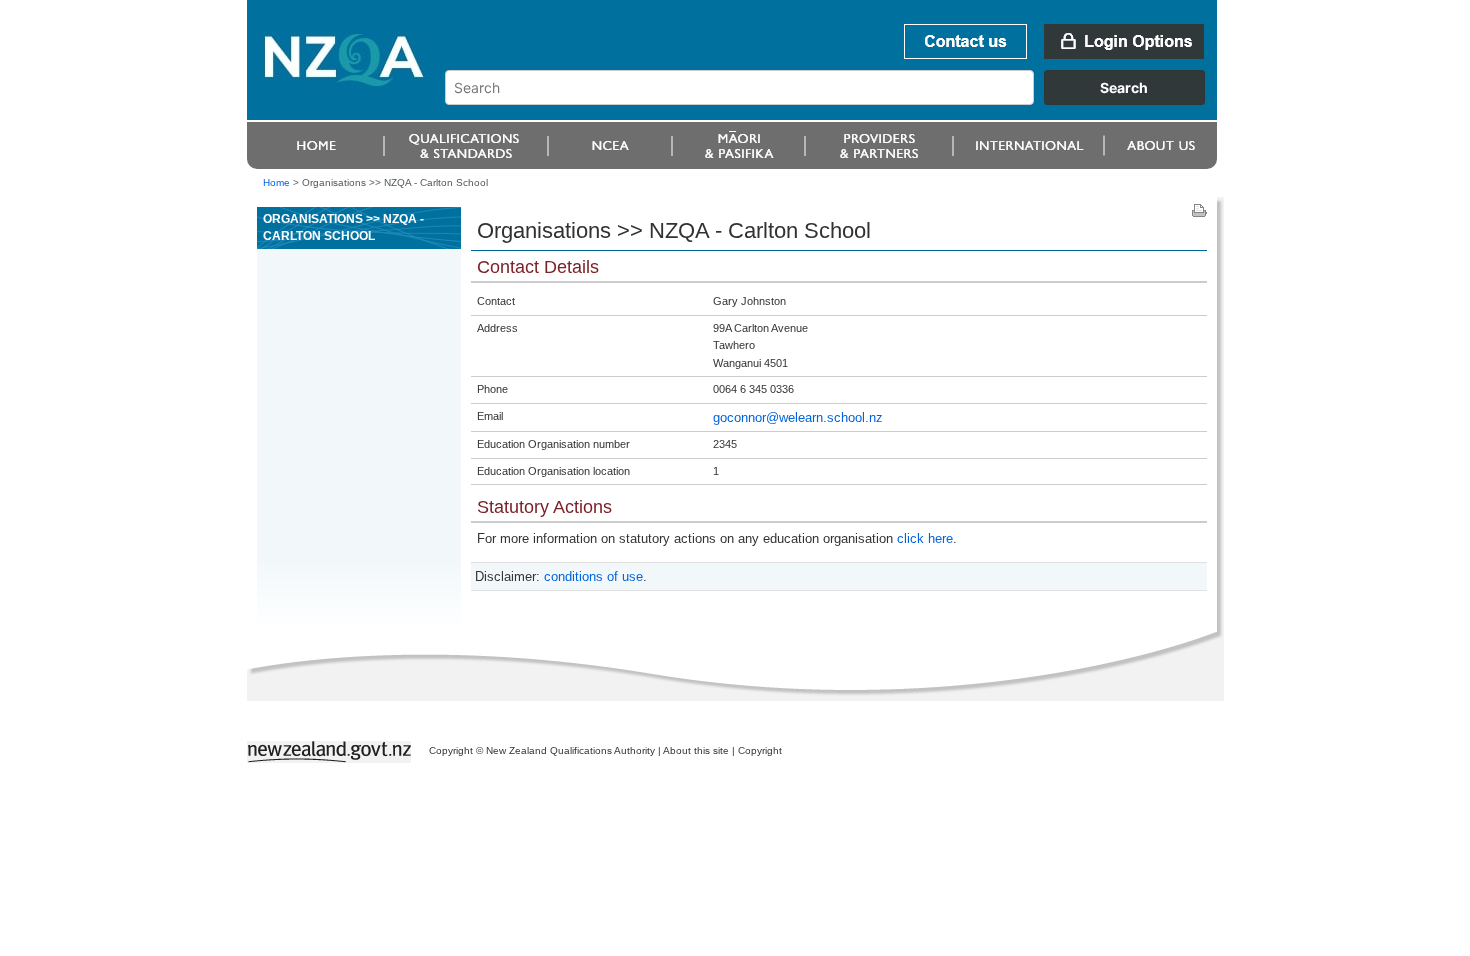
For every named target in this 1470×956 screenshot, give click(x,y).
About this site (696, 750)
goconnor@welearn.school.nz (798, 417)
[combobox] (834, 100)
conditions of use (593, 576)
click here (925, 538)
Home (276, 182)
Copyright (760, 750)
